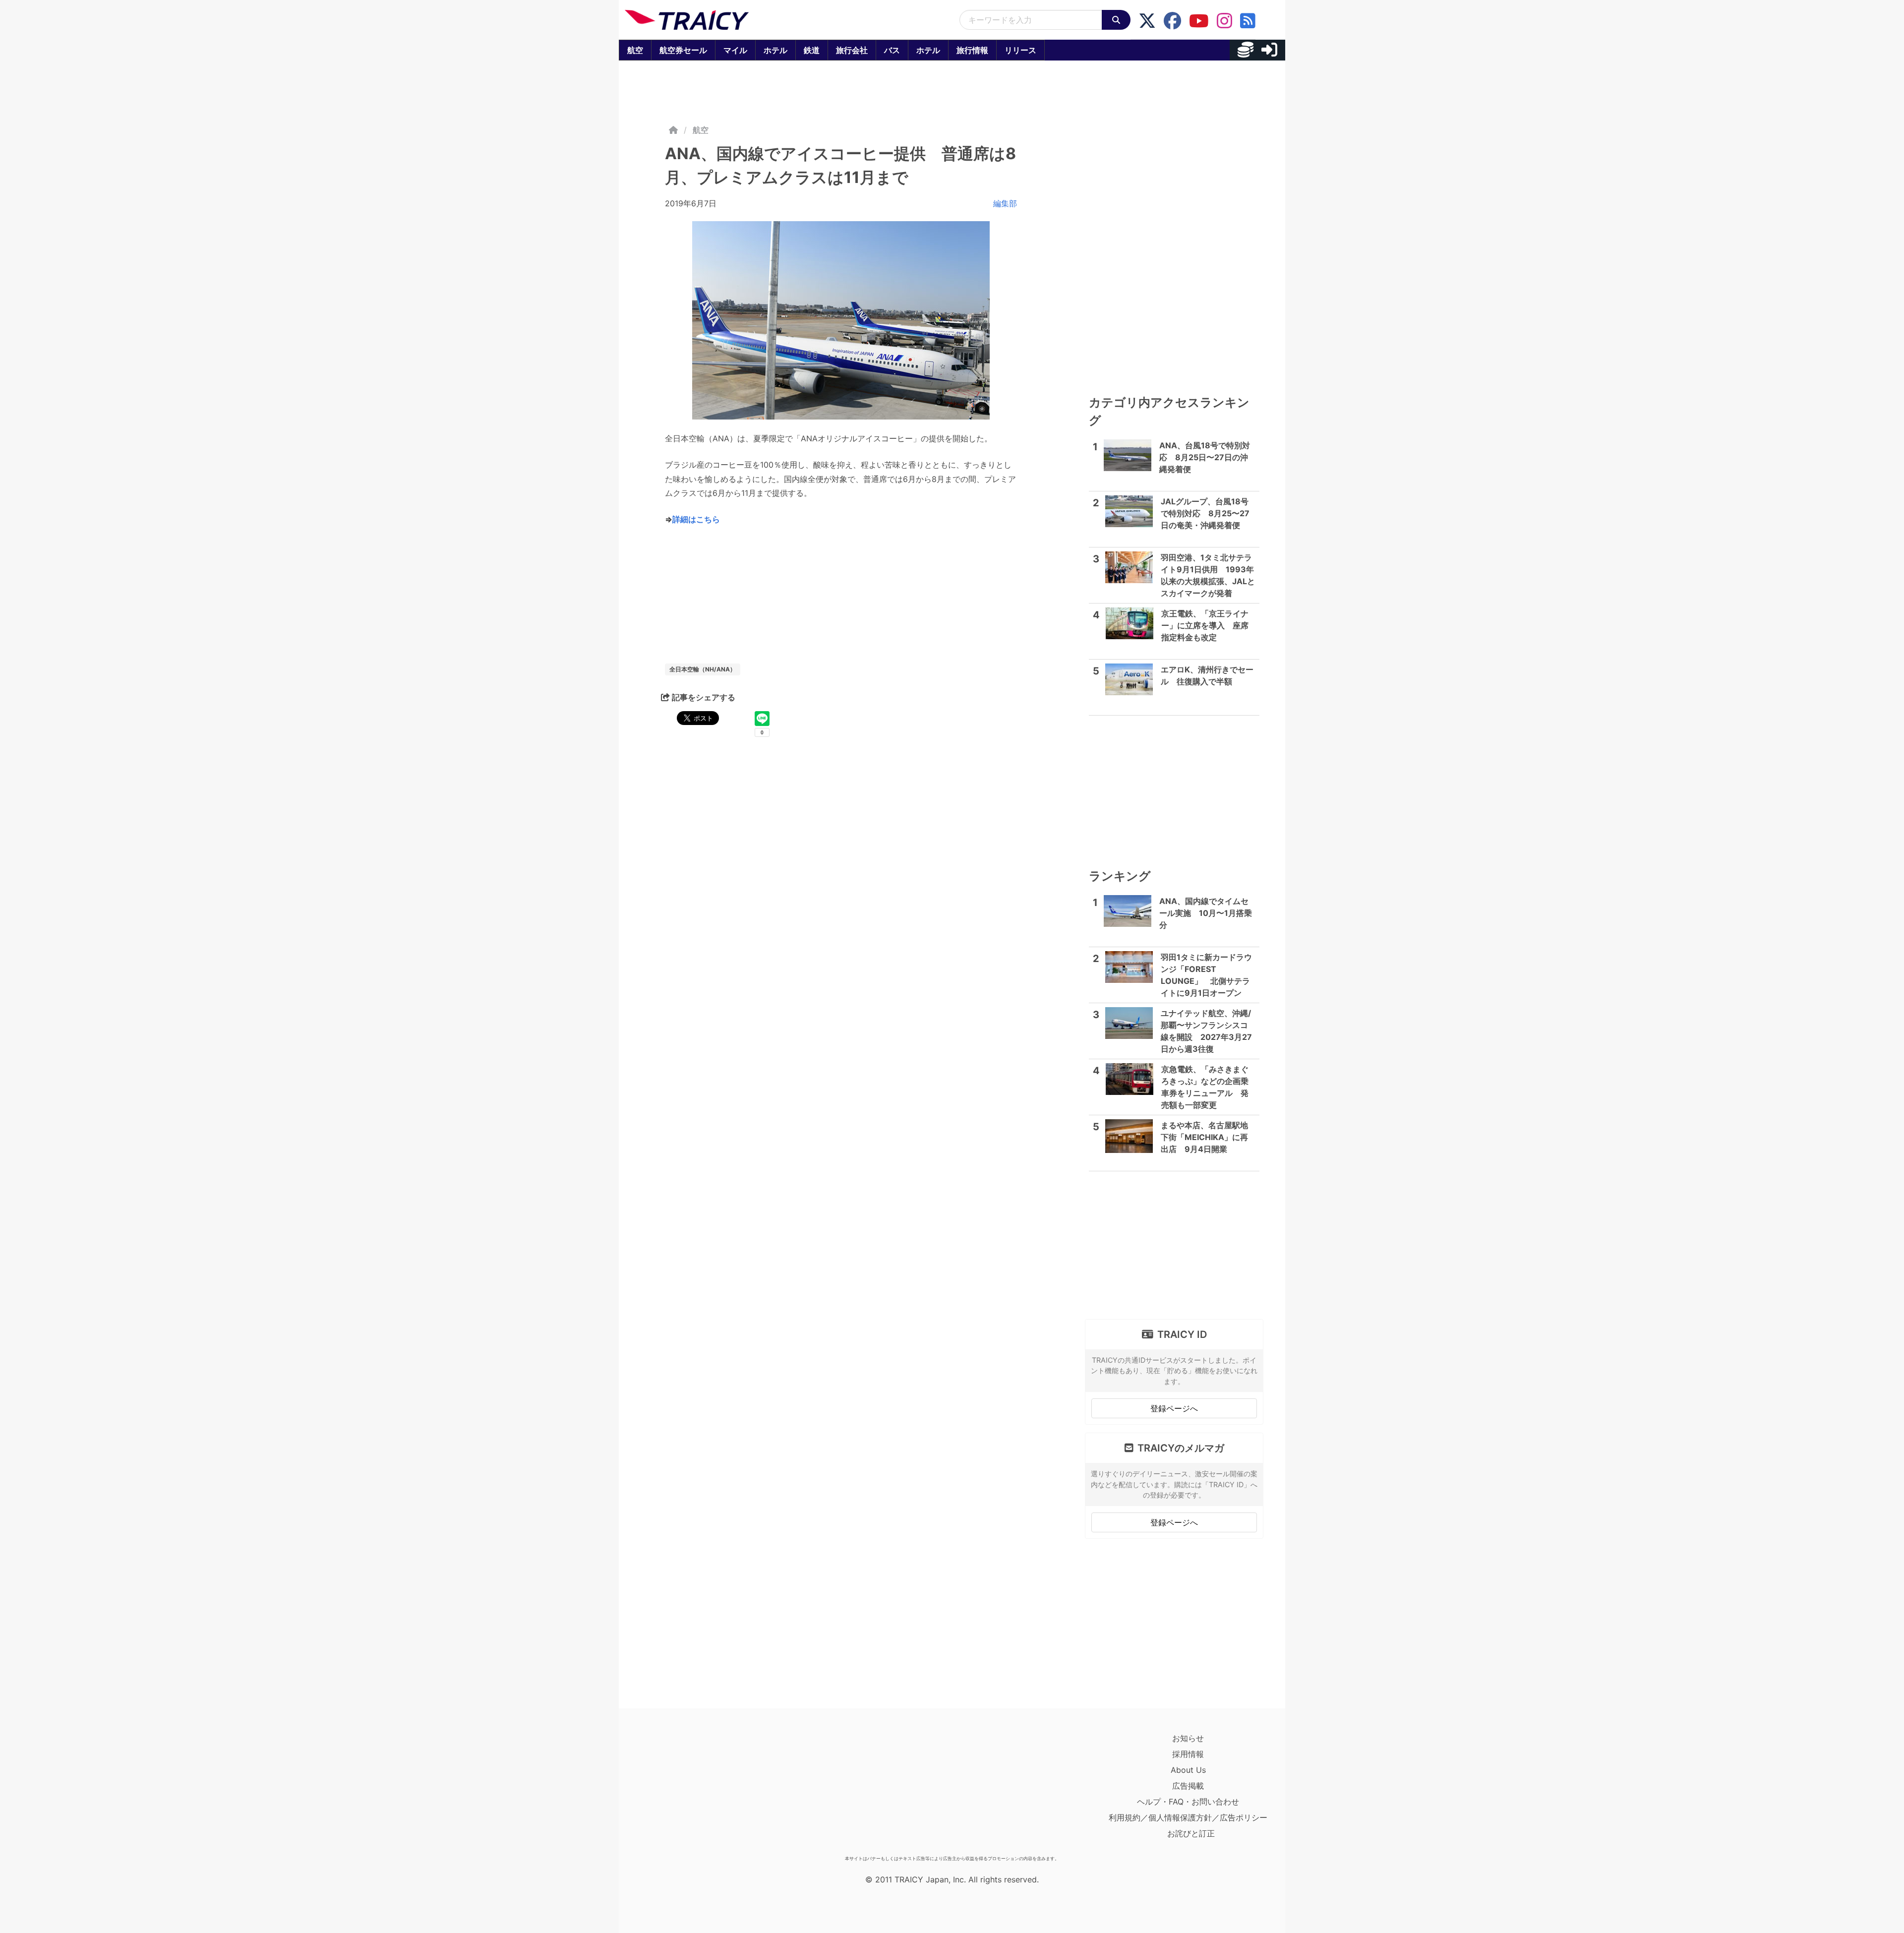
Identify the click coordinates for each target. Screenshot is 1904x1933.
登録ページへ (1174, 1408)
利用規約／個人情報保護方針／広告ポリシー (1188, 1817)
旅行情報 (972, 50)
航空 (635, 50)
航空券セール (683, 50)
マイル (735, 50)
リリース (1020, 50)
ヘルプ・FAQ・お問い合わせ (1188, 1802)
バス (892, 50)
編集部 (1005, 203)
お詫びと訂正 (1191, 1833)
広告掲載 (1188, 1786)
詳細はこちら (696, 519)
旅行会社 (852, 50)
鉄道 (812, 50)
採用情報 (1188, 1754)
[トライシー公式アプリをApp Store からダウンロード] (683, 1791)
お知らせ (1188, 1738)
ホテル (775, 50)
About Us (1188, 1770)
